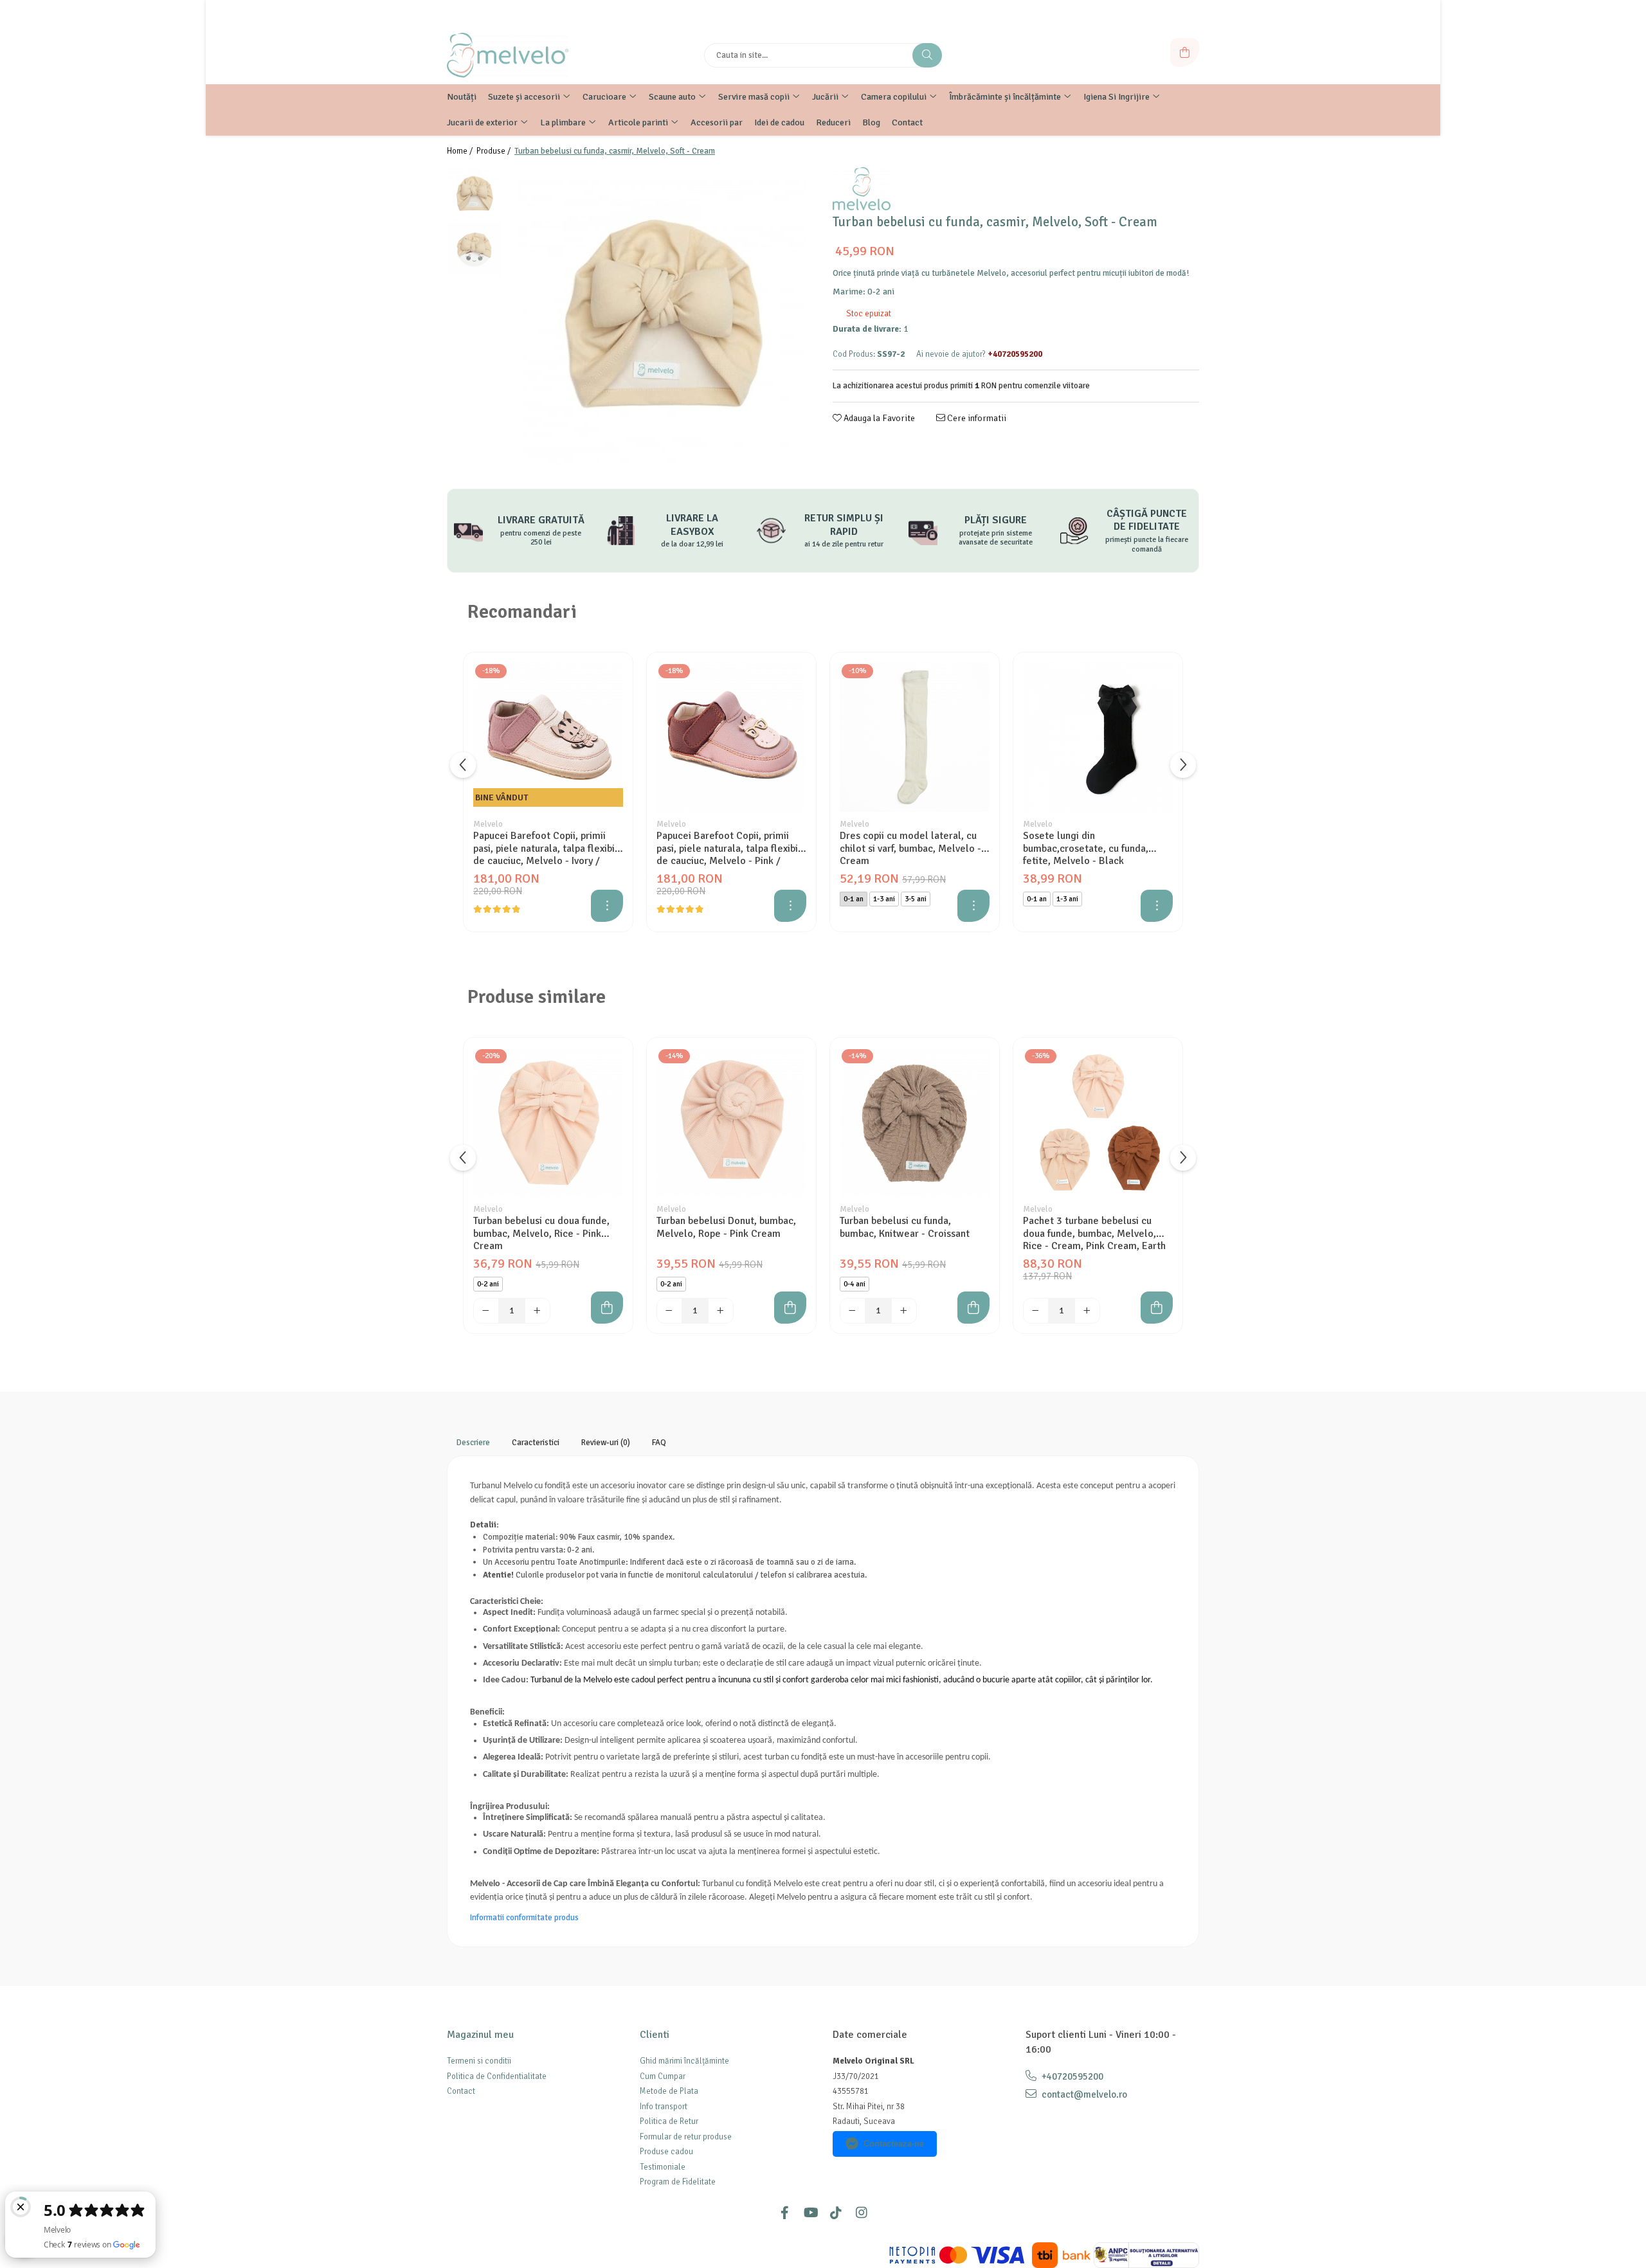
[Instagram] (862, 2213)
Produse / (494, 151)
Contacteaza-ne (894, 2144)
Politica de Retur (669, 2121)
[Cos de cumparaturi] (1185, 52)
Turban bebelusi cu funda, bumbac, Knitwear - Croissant (905, 1227)
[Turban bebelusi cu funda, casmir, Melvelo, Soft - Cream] (661, 319)
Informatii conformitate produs (524, 1918)
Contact (461, 2091)
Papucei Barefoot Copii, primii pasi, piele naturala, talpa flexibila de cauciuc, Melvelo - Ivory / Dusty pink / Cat (548, 848)
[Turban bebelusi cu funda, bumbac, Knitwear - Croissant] (915, 1122)
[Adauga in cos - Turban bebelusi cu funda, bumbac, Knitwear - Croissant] (973, 1308)
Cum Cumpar (663, 2076)
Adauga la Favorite (878, 418)
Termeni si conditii (479, 2061)
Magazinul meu (480, 2035)
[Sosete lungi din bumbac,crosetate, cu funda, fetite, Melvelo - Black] (1098, 737)
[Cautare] (927, 55)
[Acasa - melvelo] (527, 55)
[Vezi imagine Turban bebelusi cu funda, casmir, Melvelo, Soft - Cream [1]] (474, 249)
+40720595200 (1072, 2076)
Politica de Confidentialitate (497, 2076)
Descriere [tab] (473, 1443)
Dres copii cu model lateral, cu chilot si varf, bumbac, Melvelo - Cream (910, 848)
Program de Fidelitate (678, 2182)
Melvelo (488, 824)
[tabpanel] (661, 319)
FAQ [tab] (659, 1443)
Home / (461, 151)
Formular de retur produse (686, 2137)
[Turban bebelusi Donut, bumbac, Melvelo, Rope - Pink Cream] (731, 1122)
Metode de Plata (669, 2091)
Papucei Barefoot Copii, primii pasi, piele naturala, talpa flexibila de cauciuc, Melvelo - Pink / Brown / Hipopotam (731, 848)
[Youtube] (810, 2213)
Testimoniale (663, 2167)
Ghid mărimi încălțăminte (684, 2061)
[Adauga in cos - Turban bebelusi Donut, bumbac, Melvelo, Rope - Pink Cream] (790, 1308)
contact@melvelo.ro (1083, 2094)
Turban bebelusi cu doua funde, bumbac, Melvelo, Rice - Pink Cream (541, 1233)
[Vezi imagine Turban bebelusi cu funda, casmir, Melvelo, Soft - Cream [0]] (474, 194)
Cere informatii (976, 418)
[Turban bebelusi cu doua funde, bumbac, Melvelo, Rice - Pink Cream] (548, 1122)
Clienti (655, 2035)
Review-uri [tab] (606, 1443)
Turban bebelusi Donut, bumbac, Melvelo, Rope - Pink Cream (726, 1227)
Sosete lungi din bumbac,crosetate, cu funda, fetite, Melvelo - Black (1086, 848)
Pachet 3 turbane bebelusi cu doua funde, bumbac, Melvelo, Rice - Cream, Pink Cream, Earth (1094, 1233)
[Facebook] (784, 2213)
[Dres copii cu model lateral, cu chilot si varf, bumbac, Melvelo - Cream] (915, 737)
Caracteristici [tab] (536, 1443)
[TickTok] (836, 2213)
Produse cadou (666, 2152)
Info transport (664, 2107)
